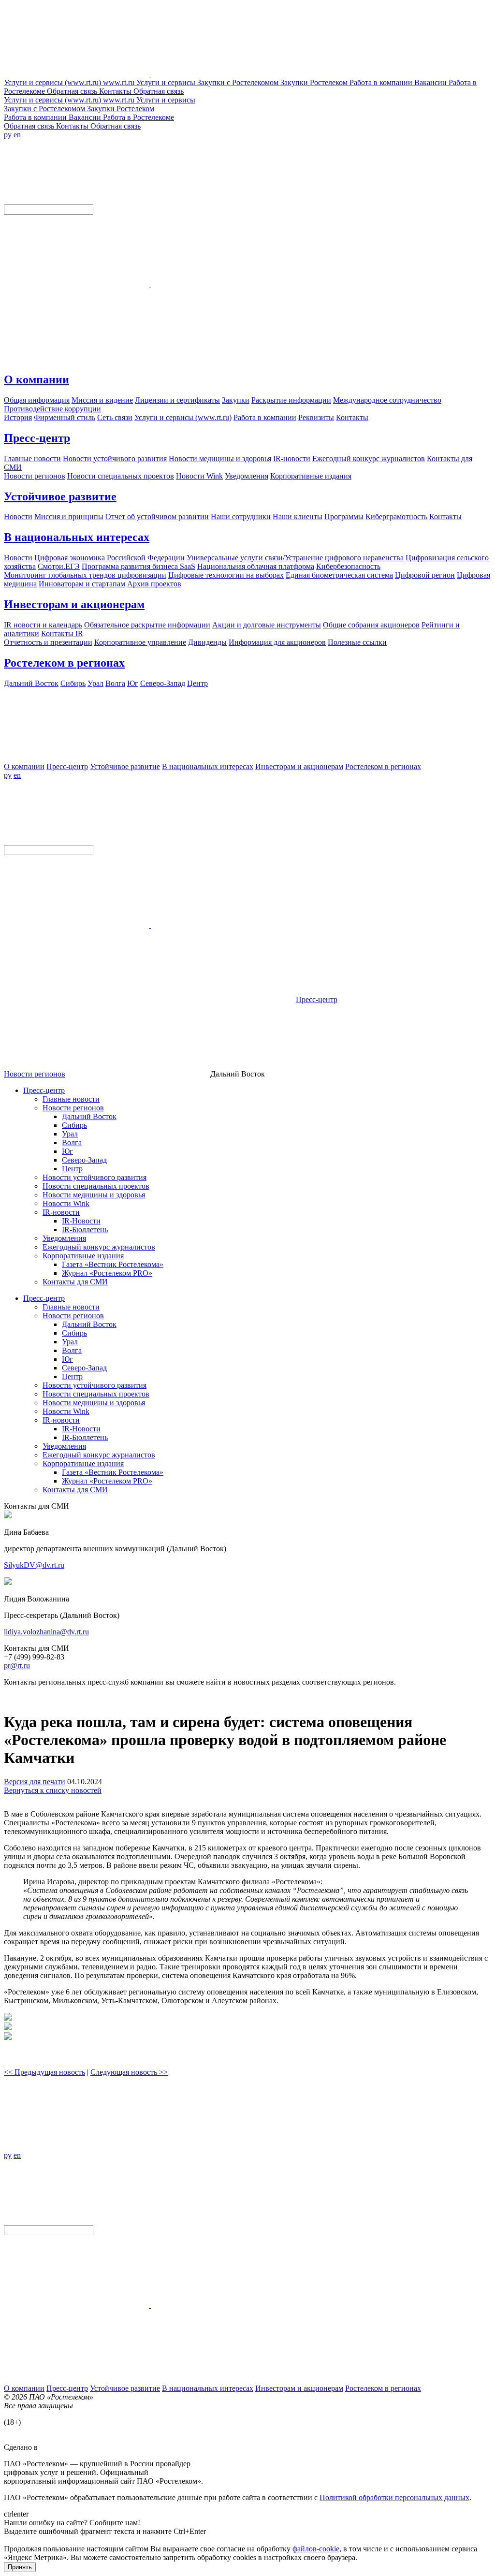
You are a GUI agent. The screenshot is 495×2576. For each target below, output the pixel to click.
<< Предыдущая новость (44, 2072)
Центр (72, 1169)
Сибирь (74, 1125)
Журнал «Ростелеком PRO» (107, 1273)
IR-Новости (81, 1221)
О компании (36, 379)
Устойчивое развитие (60, 496)
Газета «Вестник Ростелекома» (113, 1264)
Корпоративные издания (83, 1256)
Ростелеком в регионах (64, 663)
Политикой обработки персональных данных (394, 2497)
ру (8, 135)
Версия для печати (35, 1782)
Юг (67, 1151)
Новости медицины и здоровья (94, 1195)
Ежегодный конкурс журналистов (99, 1247)
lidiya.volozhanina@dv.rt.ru (46, 1632)
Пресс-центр (37, 438)
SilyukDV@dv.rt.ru (34, 1565)
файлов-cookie (316, 2549)
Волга (72, 1142)
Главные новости (71, 1099)
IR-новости (61, 1212)
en (17, 135)
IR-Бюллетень (85, 1230)
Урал (70, 1134)
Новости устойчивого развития (95, 1177)
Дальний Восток (89, 1116)
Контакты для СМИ (75, 1282)
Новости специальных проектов (96, 1186)
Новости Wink (66, 1203)
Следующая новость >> (129, 2072)
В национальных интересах (77, 537)
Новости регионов (35, 1074)
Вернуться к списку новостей (53, 1790)
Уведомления (64, 1238)
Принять (20, 2567)
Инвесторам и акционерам (74, 604)
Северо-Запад (84, 1160)
